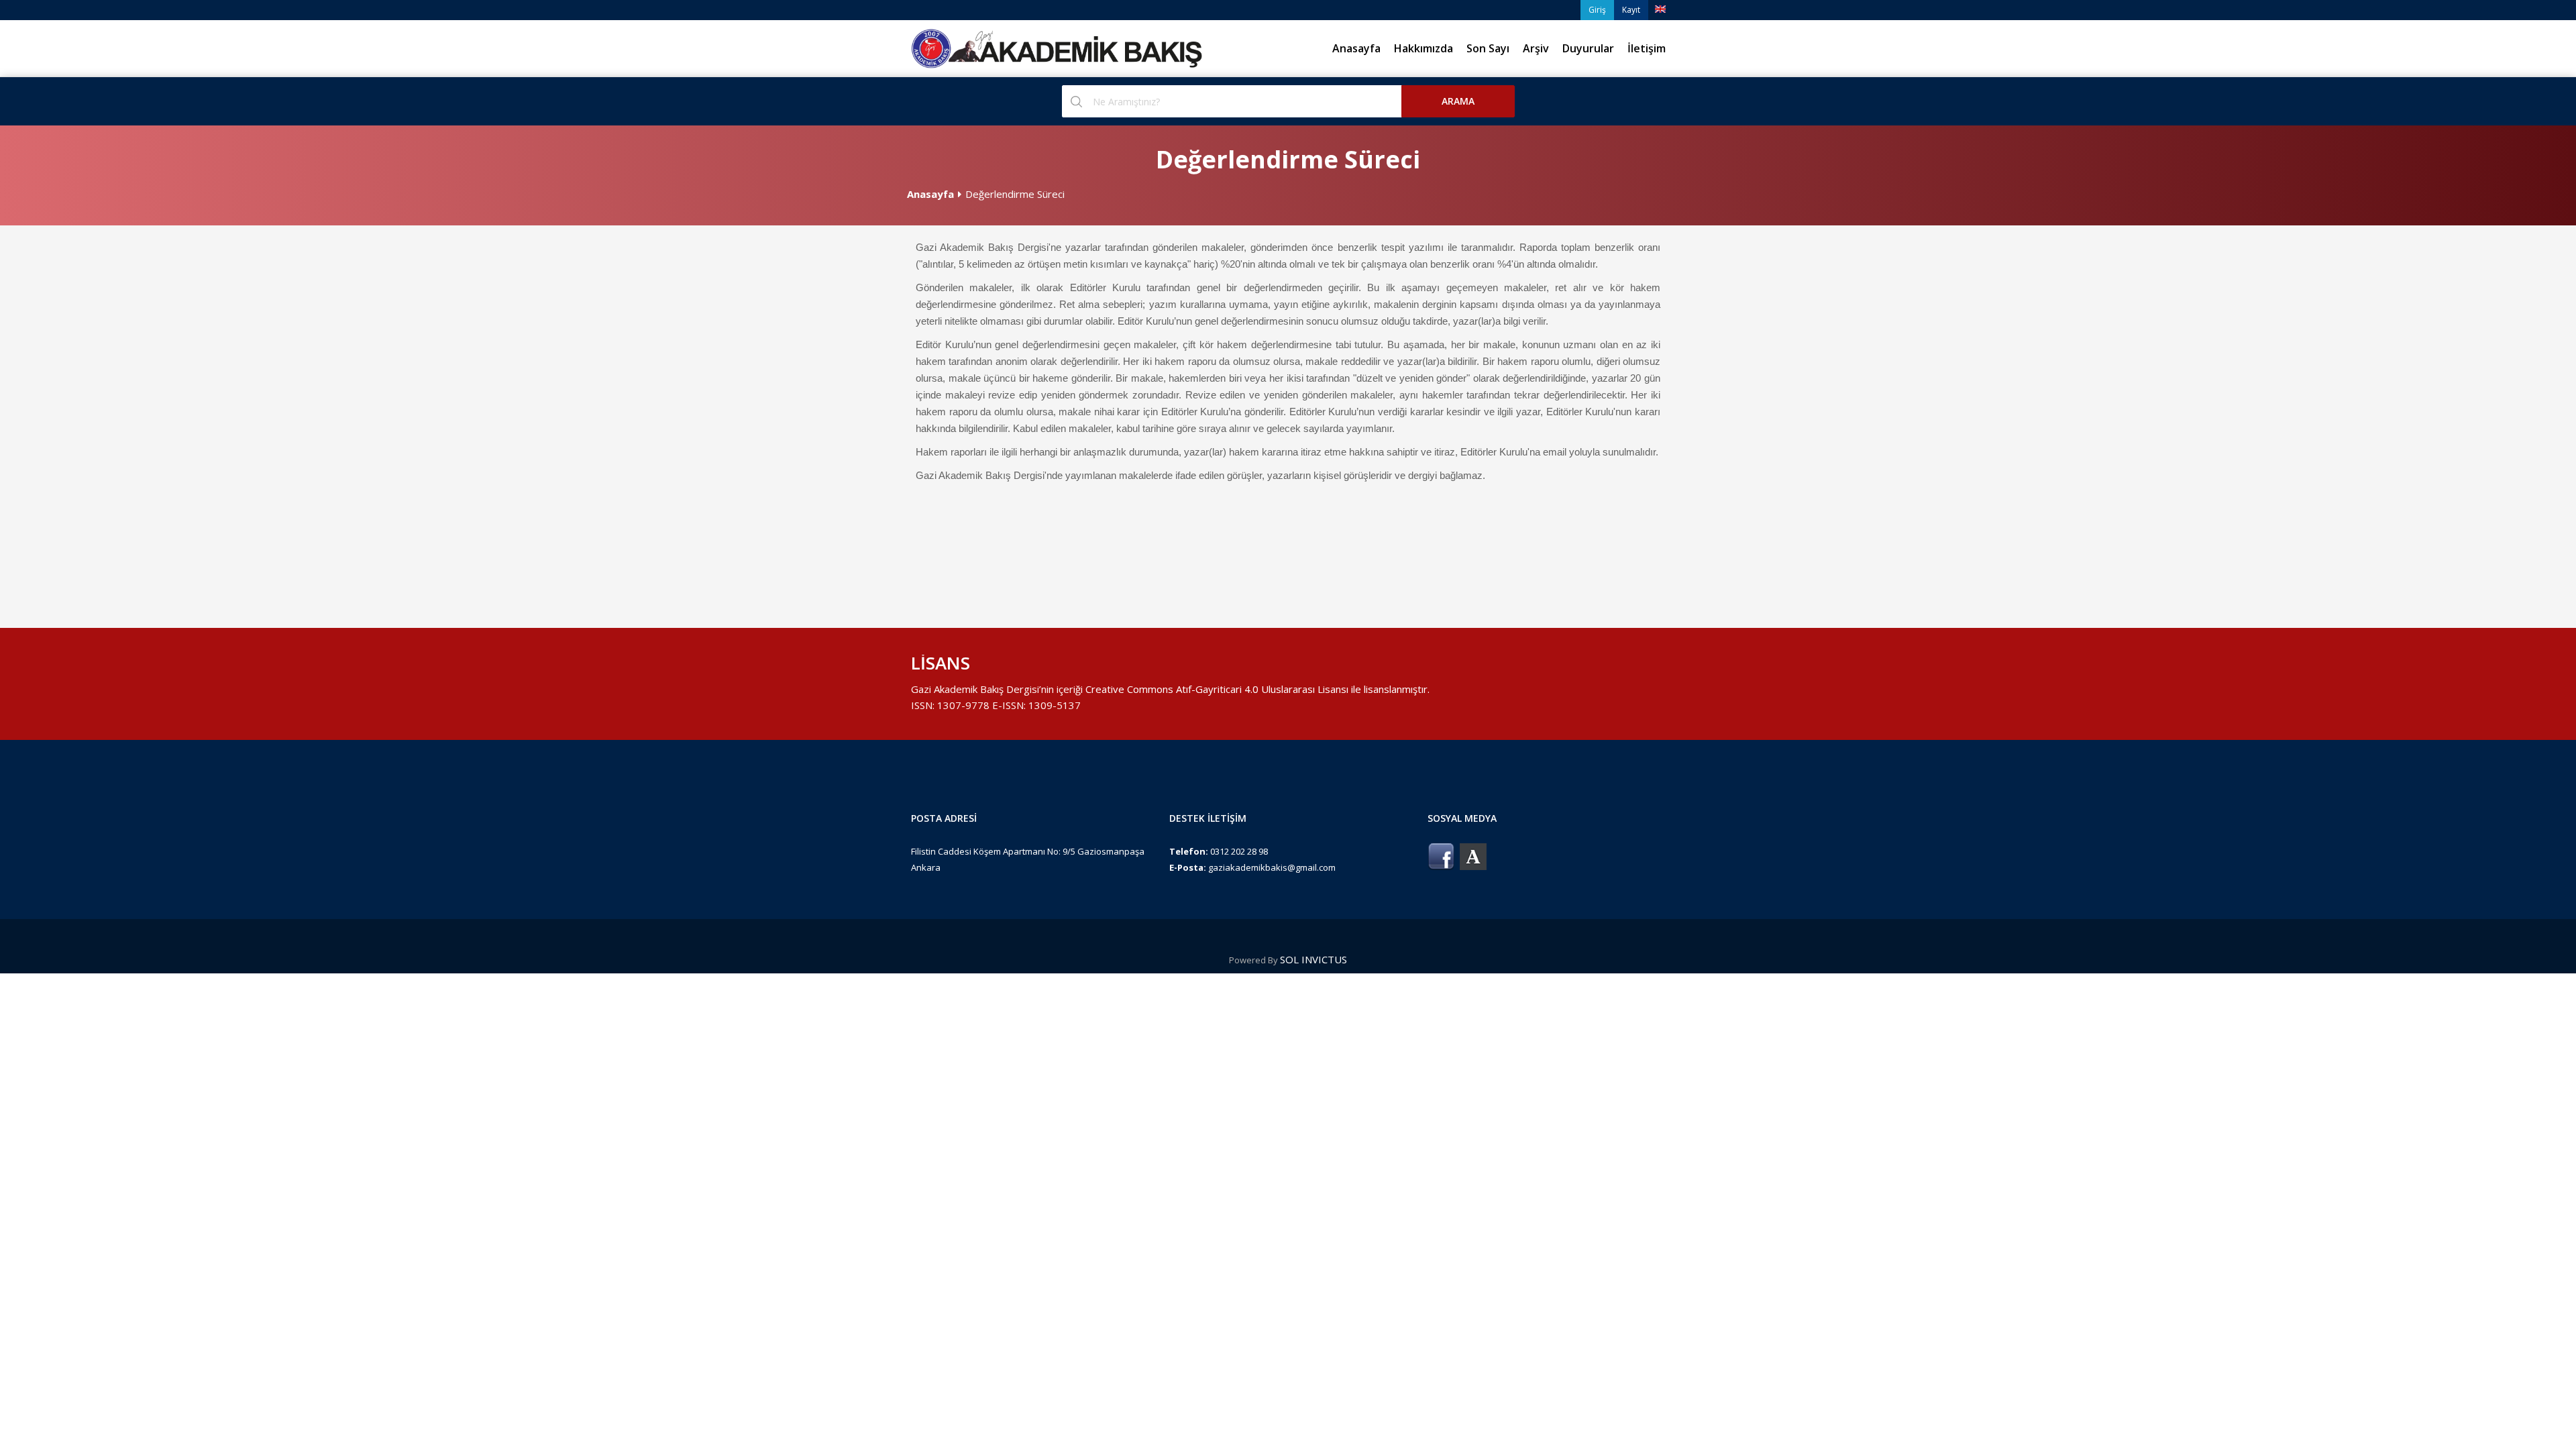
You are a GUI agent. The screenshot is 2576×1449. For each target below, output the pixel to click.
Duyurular (1588, 48)
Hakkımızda (1424, 48)
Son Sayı (1488, 48)
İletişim (1647, 48)
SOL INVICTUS (1313, 959)
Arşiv (1536, 48)
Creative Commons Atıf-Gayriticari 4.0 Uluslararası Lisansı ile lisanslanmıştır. (1257, 689)
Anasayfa (1356, 48)
